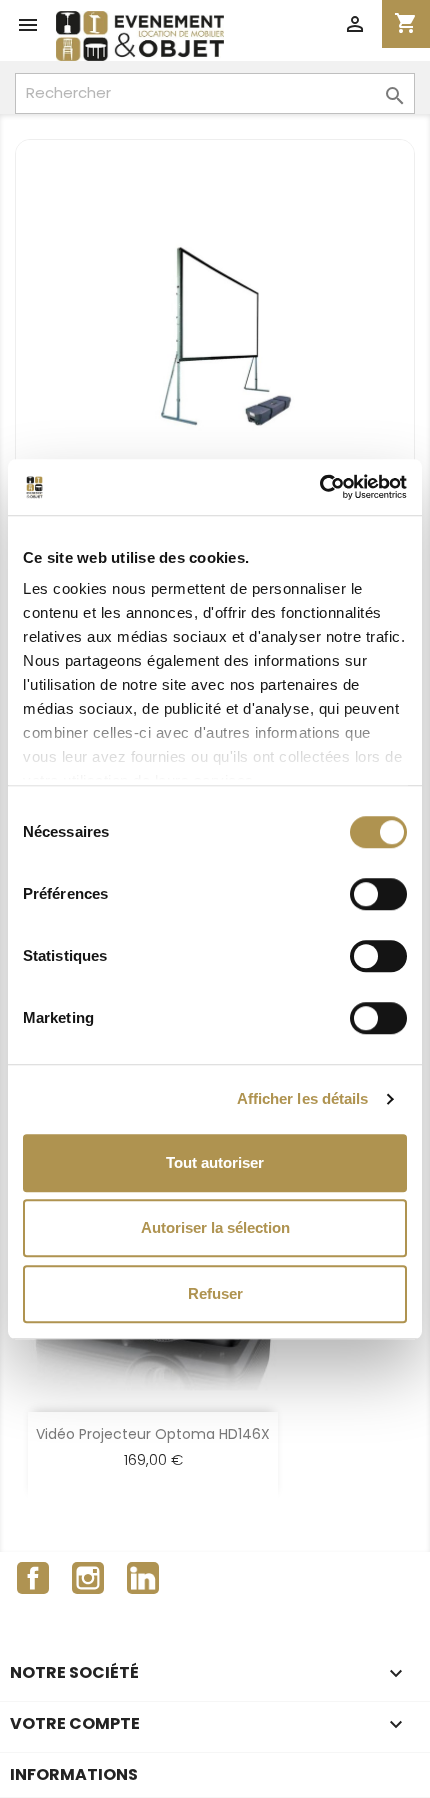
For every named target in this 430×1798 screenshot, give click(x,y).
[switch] (378, 894)
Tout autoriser (215, 1162)
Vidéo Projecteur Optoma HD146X (153, 1434)
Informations (74, 1774)
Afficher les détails (303, 1098)
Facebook (33, 1578)
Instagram (88, 1578)
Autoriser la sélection (215, 1227)
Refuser (215, 1293)
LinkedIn (143, 1578)
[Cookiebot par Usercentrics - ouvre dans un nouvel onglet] (319, 487)
